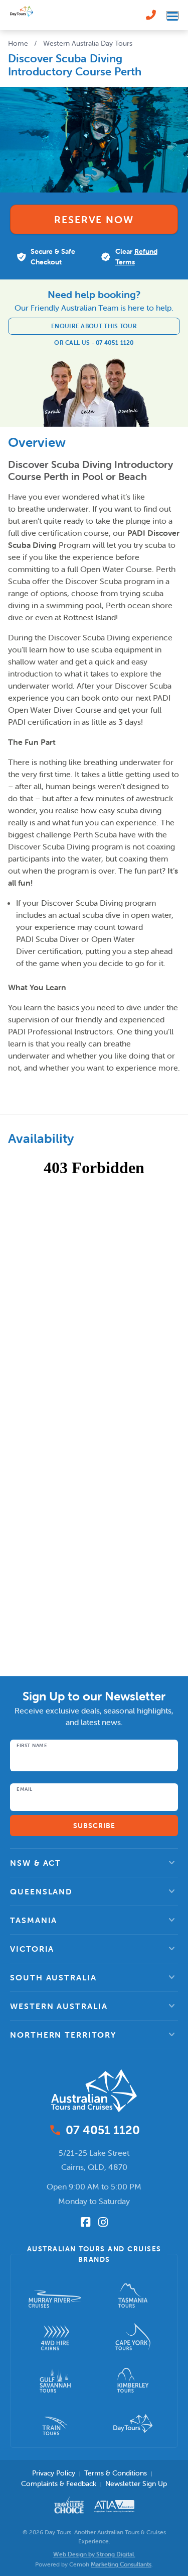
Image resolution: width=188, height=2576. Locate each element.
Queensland (41, 1891)
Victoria (32, 1949)
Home (18, 43)
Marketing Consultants (121, 2564)
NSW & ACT (36, 1863)
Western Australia (59, 2006)
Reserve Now (94, 219)
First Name (32, 1746)
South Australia (53, 1977)
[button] (94, 1863)
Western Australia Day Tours (88, 43)
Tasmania (34, 1920)
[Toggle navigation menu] (172, 15)
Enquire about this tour (94, 326)
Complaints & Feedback (59, 2484)
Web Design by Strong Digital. (94, 2554)
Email (25, 1789)
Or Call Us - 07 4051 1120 (94, 343)
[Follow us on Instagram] (103, 2222)
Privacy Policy (54, 2473)
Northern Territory (63, 2035)
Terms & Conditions (116, 2473)
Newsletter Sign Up (136, 2484)
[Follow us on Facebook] (85, 2222)
